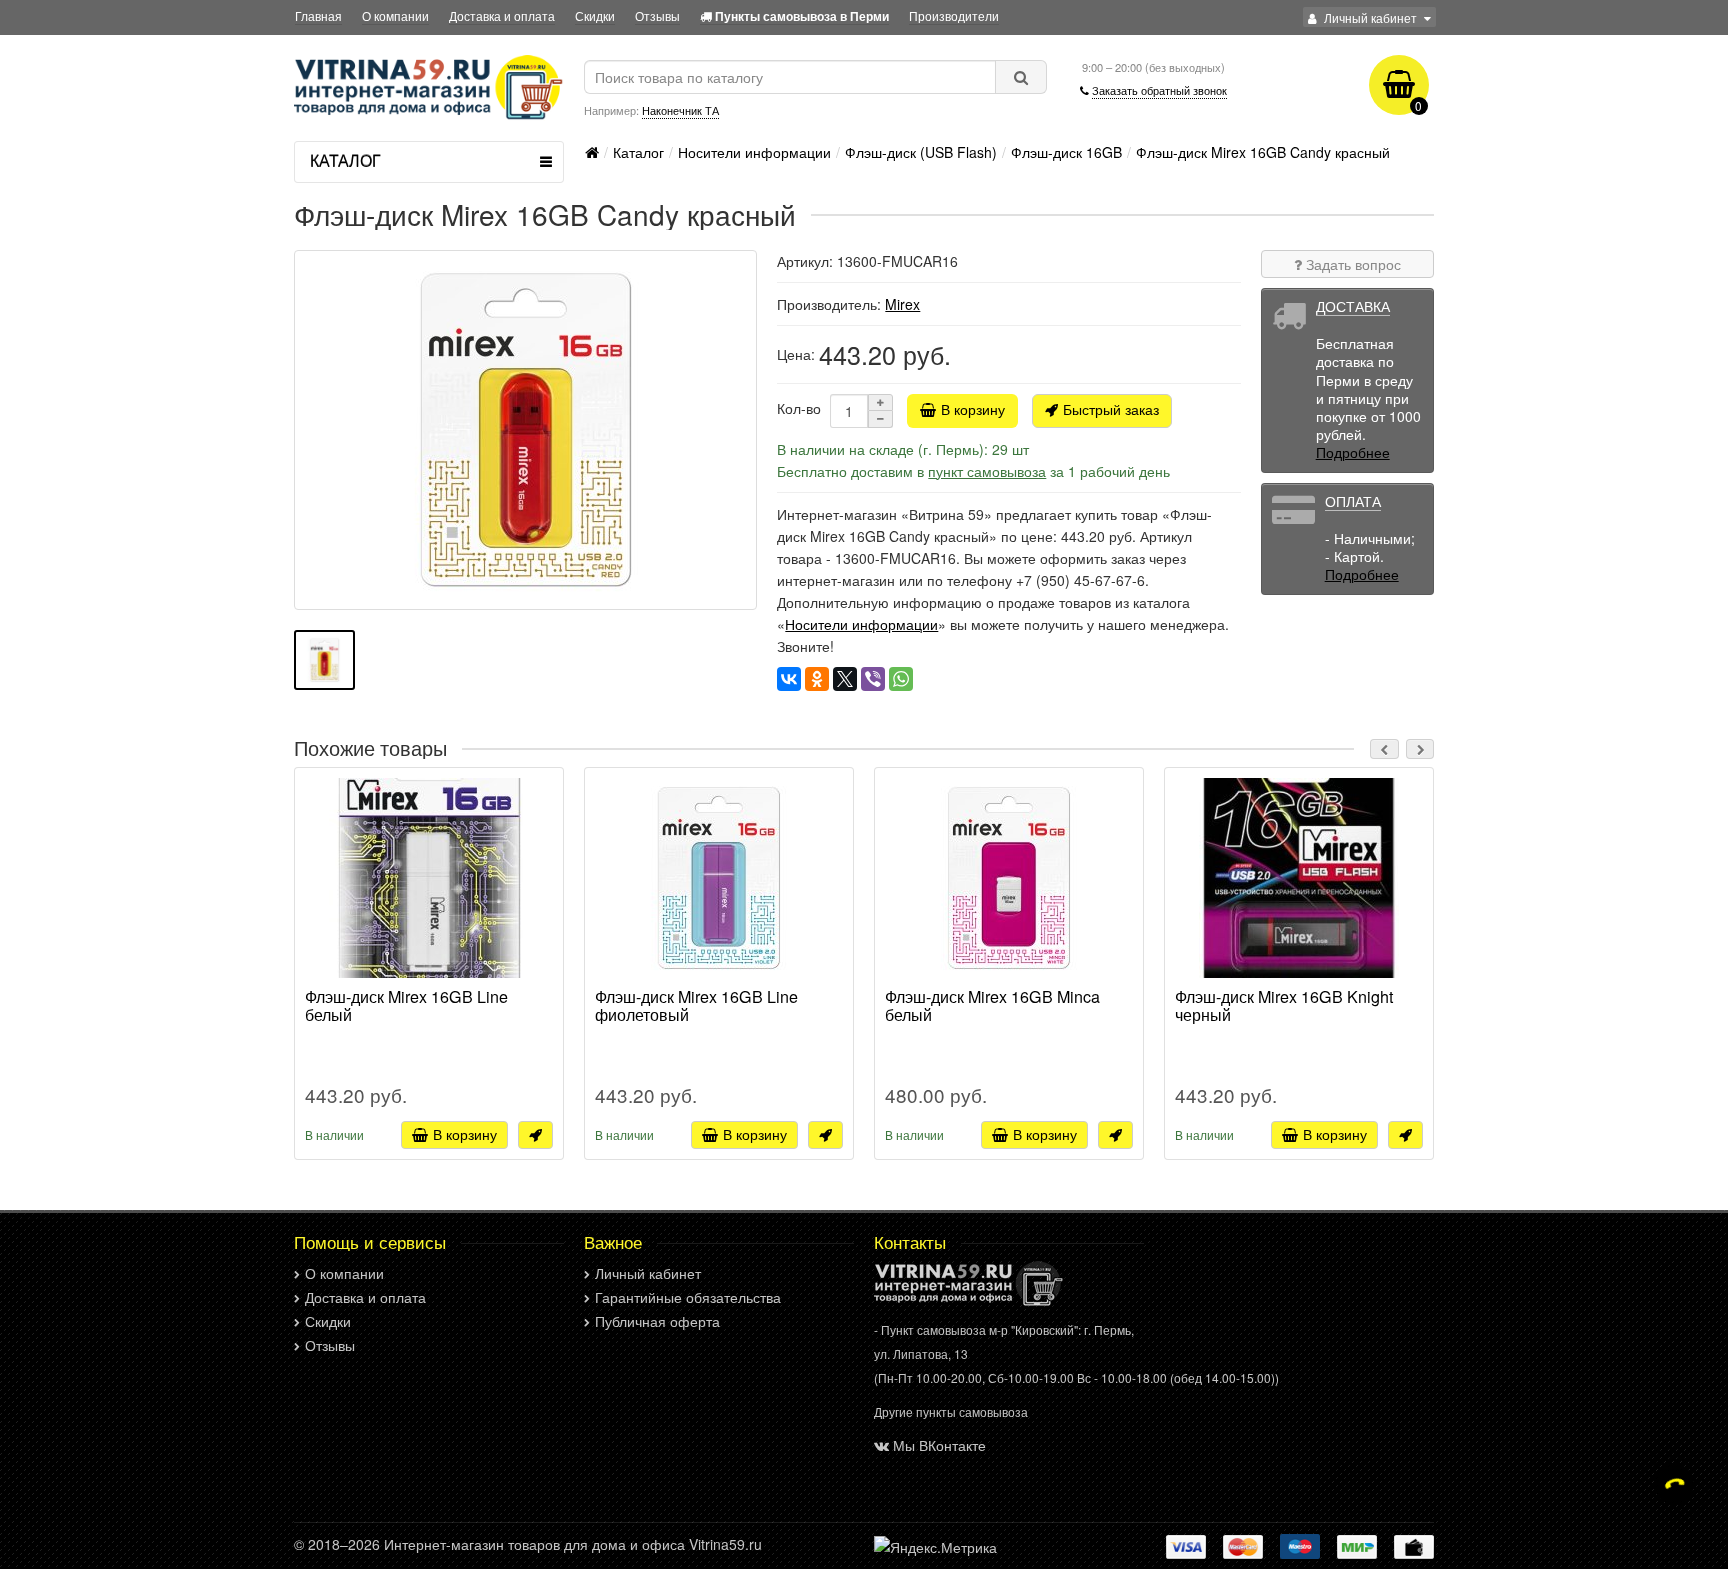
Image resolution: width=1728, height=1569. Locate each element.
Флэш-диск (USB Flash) (921, 152)
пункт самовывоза (987, 471)
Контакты (910, 1242)
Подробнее (1353, 452)
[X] (845, 679)
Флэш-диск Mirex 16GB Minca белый (992, 1007)
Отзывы (657, 15)
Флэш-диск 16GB (1066, 152)
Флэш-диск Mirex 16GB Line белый (406, 1007)
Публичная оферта (657, 1321)
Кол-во (799, 408)
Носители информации (754, 152)
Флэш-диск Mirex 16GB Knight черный (1284, 1007)
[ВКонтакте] (789, 679)
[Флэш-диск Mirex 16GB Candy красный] (525, 430)
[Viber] (873, 679)
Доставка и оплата (502, 15)
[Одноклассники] (817, 679)
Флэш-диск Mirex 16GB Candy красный (1263, 152)
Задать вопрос (1351, 264)
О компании (395, 15)
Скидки (595, 15)
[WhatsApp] (901, 679)
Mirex (902, 304)
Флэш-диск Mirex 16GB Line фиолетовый (696, 1007)
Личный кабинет (648, 1273)
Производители (954, 15)
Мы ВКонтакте (939, 1445)
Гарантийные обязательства (688, 1297)
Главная (318, 15)
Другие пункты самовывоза (951, 1411)
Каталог (638, 152)
